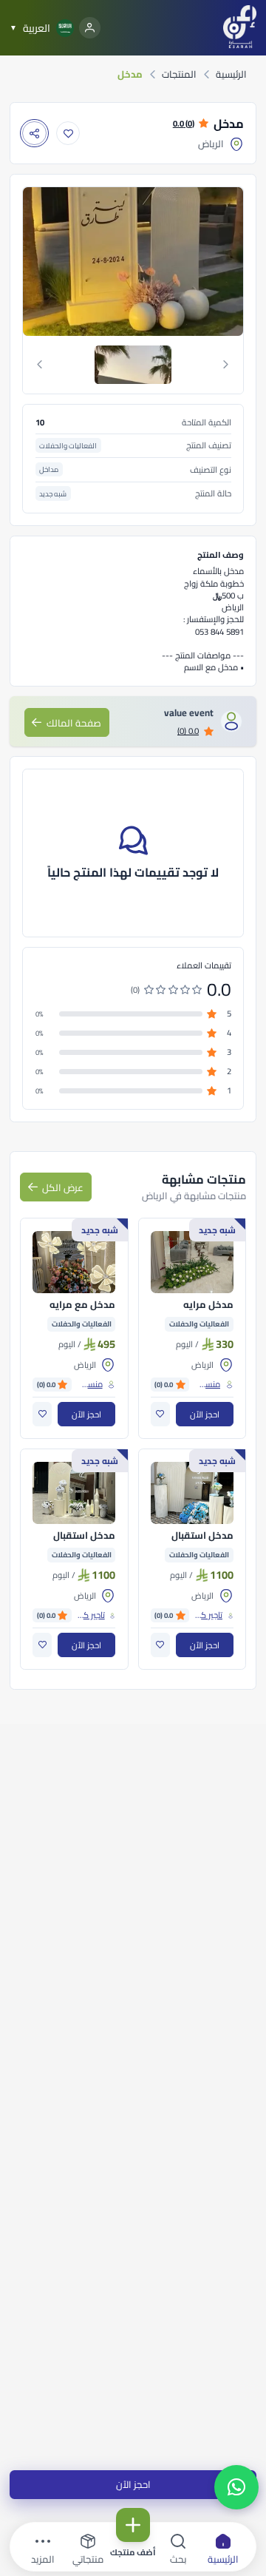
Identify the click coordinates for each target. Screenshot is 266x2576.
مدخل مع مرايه (82, 1305)
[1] (133, 365)
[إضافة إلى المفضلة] (68, 134)
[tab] (133, 365)
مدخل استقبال (202, 1536)
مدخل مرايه (208, 1305)
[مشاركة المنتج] (34, 134)
